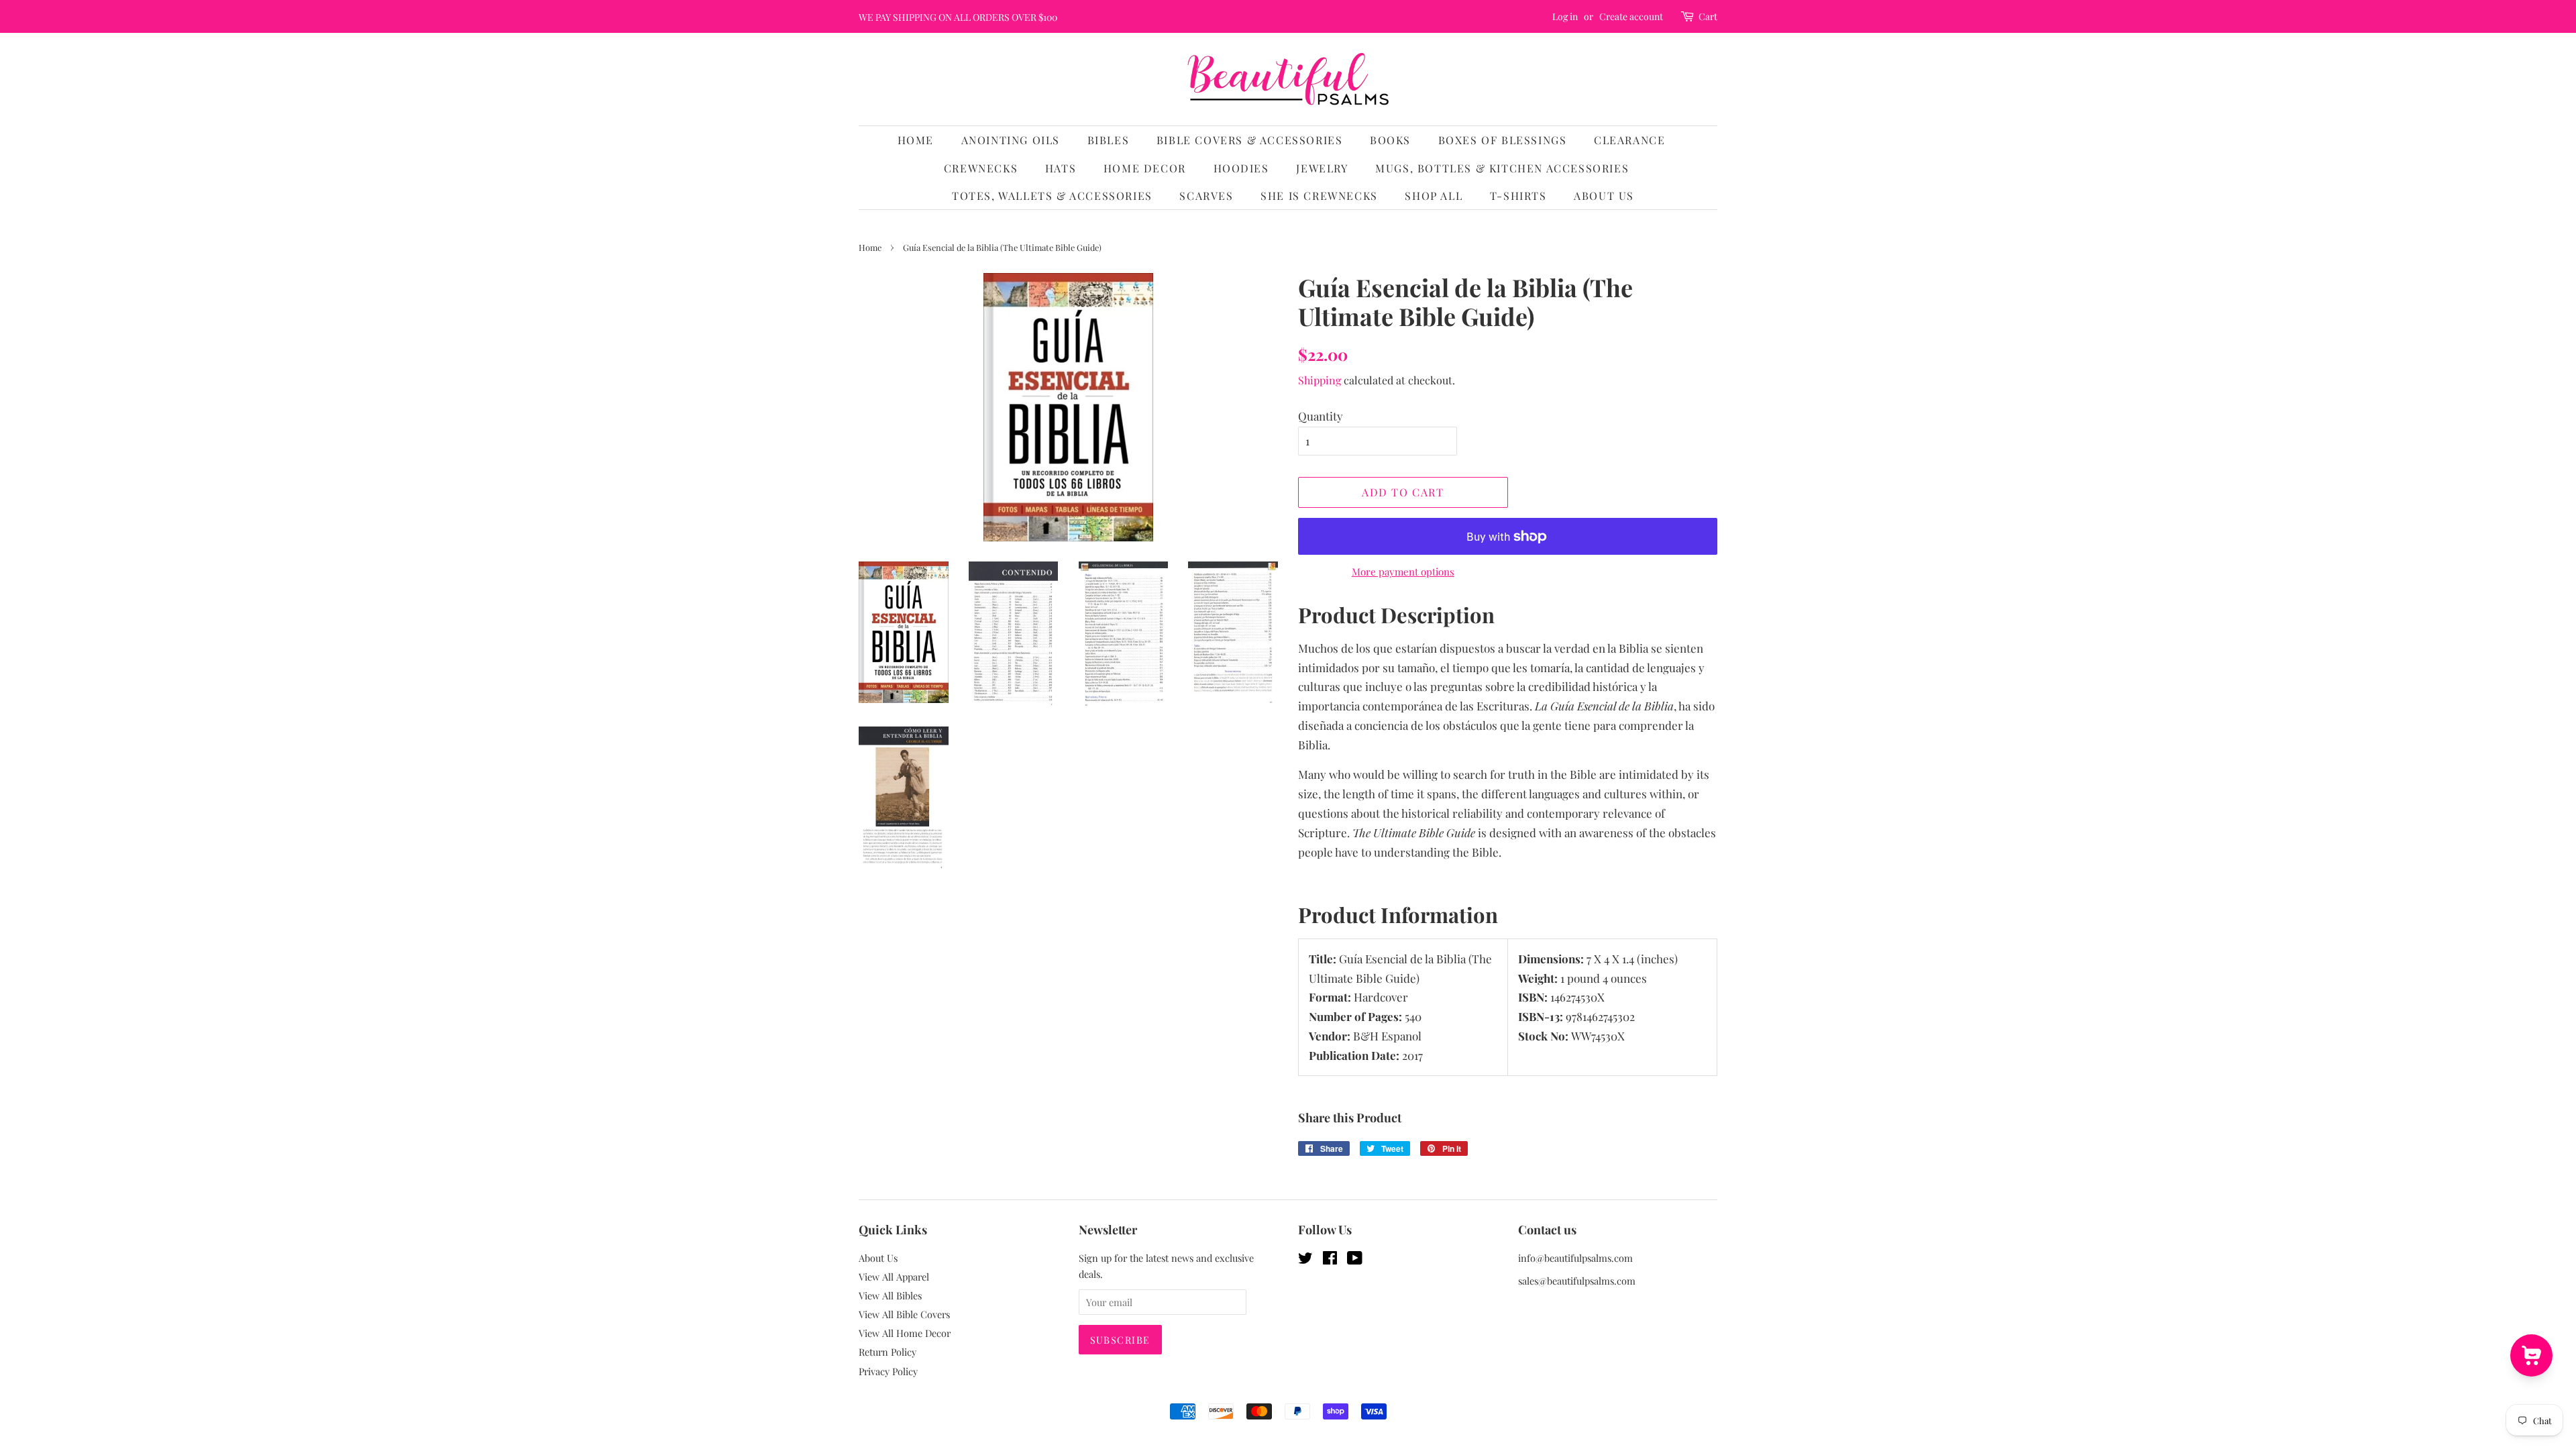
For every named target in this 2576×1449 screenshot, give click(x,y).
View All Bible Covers (904, 1314)
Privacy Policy (888, 1371)
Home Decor (1145, 168)
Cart (1708, 16)
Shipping (1320, 380)
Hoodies (1241, 168)
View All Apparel (894, 1277)
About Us (1604, 196)
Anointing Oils (1011, 140)
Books (1390, 140)
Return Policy (888, 1352)
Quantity (1321, 416)
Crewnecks (981, 168)
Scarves (1206, 196)
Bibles (1109, 140)
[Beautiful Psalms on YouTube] (1355, 1260)
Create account (1631, 16)
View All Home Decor (905, 1333)
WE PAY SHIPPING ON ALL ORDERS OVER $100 (958, 17)
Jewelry (1322, 168)
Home (916, 140)
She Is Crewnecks (1319, 196)
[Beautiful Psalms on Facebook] (1330, 1260)
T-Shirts (1518, 196)
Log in (1565, 16)
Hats (1061, 168)
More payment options (1403, 572)
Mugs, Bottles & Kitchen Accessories (1502, 168)
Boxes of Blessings (1503, 140)
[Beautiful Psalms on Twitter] (1305, 1260)
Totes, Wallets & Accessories (1052, 196)
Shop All (1434, 196)
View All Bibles (890, 1295)
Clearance (1629, 140)
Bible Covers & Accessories (1250, 140)
